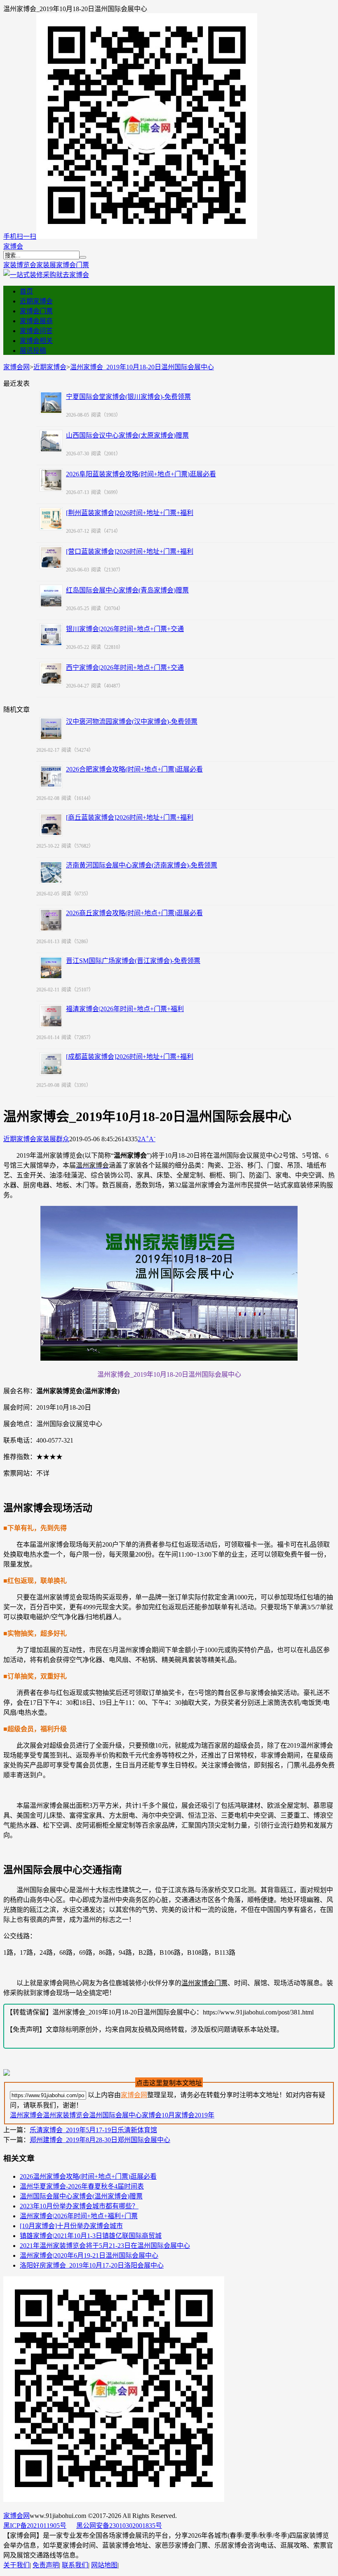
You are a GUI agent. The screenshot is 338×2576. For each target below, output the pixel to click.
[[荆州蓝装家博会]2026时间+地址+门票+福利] (51, 519)
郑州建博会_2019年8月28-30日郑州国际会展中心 (100, 2140)
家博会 (13, 246)
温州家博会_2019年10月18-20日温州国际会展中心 (142, 367)
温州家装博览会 (66, 2115)
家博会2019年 (195, 2115)
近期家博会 (36, 301)
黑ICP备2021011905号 (35, 2526)
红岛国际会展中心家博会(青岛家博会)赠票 (127, 590)
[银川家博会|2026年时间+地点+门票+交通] (51, 635)
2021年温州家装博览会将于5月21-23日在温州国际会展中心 (105, 2246)
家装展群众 (53, 1139)
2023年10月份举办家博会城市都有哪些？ (79, 2206)
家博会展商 (36, 321)
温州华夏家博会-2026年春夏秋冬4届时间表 (82, 2186)
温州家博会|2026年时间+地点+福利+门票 (79, 2216)
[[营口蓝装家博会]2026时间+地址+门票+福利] (51, 557)
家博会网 (16, 367)
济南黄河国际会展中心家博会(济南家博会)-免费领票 (142, 865)
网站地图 (104, 2565)
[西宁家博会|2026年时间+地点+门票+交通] (51, 674)
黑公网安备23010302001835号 (119, 2526)
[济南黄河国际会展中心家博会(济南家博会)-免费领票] (51, 872)
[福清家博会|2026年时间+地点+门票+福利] (51, 1016)
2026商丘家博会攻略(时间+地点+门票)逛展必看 (134, 913)
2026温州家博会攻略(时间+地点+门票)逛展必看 (88, 2176)
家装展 (46, 265)
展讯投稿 (33, 351)
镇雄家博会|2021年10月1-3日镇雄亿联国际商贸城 (91, 2236)
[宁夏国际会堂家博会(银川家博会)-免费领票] (51, 403)
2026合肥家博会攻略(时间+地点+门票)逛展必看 (134, 769)
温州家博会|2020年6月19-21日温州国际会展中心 (89, 2255)
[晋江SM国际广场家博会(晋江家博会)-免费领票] (51, 968)
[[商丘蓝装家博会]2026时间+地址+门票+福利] (51, 825)
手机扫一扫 (20, 237)
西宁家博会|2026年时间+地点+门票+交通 (125, 668)
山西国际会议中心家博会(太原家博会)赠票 (127, 435)
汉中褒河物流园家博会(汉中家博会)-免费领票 (132, 722)
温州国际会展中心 (115, 2115)
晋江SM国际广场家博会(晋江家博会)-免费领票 (133, 961)
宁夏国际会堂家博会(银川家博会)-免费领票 (128, 397)
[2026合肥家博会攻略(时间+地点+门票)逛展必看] (51, 776)
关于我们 (16, 2565)
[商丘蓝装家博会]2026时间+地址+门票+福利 (130, 817)
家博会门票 (73, 265)
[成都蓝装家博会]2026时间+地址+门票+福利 (130, 1057)
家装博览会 (20, 265)
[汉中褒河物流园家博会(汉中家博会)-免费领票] (51, 729)
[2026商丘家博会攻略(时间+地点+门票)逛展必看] (51, 920)
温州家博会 (26, 2115)
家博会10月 (158, 2115)
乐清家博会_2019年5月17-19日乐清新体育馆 (93, 2130)
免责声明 (46, 2565)
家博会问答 (36, 331)
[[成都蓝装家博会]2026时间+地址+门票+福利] (51, 1064)
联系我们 (75, 2565)
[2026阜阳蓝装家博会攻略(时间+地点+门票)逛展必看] (51, 480)
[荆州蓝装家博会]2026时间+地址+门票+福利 (130, 513)
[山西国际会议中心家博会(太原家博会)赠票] (51, 441)
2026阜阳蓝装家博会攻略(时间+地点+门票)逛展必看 (141, 474)
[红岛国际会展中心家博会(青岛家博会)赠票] (51, 596)
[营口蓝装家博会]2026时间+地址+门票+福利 (130, 551)
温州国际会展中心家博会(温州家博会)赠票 (81, 2196)
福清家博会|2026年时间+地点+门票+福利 (125, 1009)
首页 (26, 291)
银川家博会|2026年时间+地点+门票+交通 (125, 629)
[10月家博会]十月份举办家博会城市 (71, 2226)
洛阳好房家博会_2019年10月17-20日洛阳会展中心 (92, 2265)
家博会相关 (36, 341)
